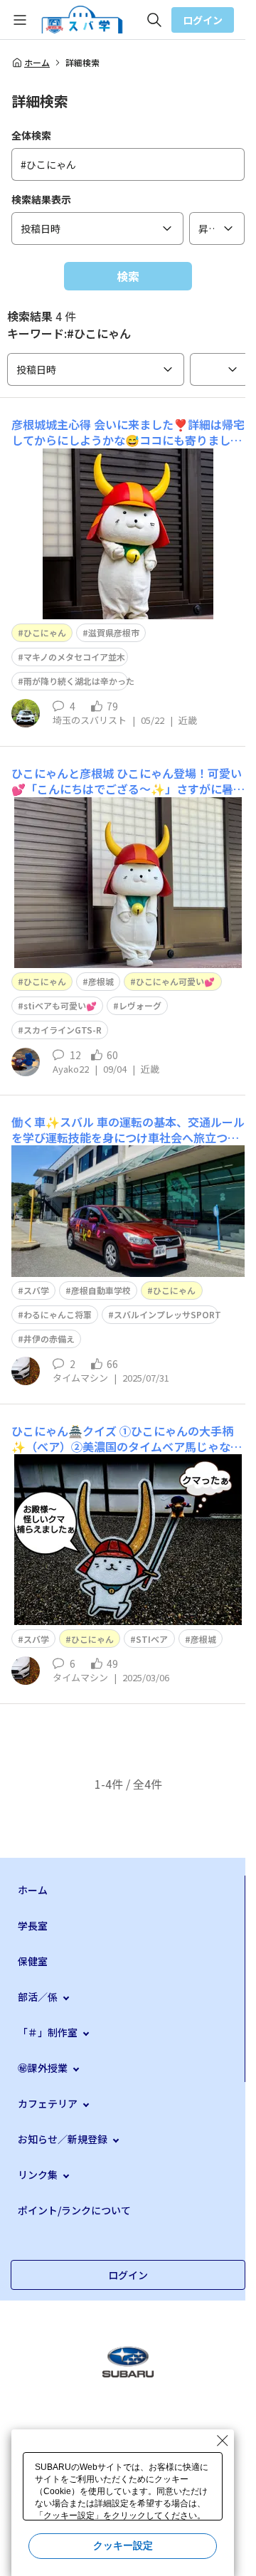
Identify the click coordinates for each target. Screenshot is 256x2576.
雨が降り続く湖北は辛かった (79, 681)
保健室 (33, 1961)
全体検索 (31, 135)
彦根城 (101, 981)
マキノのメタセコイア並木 (74, 657)
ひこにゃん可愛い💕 (175, 981)
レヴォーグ (140, 1005)
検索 (128, 276)
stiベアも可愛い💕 (60, 1005)
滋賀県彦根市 (114, 632)
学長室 (33, 1925)
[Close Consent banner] (223, 2441)
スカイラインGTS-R (63, 1030)
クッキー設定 (123, 2545)
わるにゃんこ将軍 (58, 1314)
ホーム (37, 63)
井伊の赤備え (49, 1339)
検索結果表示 (41, 199)
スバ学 (36, 1290)
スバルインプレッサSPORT (167, 1314)
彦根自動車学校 (101, 1290)
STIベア (152, 1639)
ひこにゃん (45, 632)
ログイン (203, 20)
